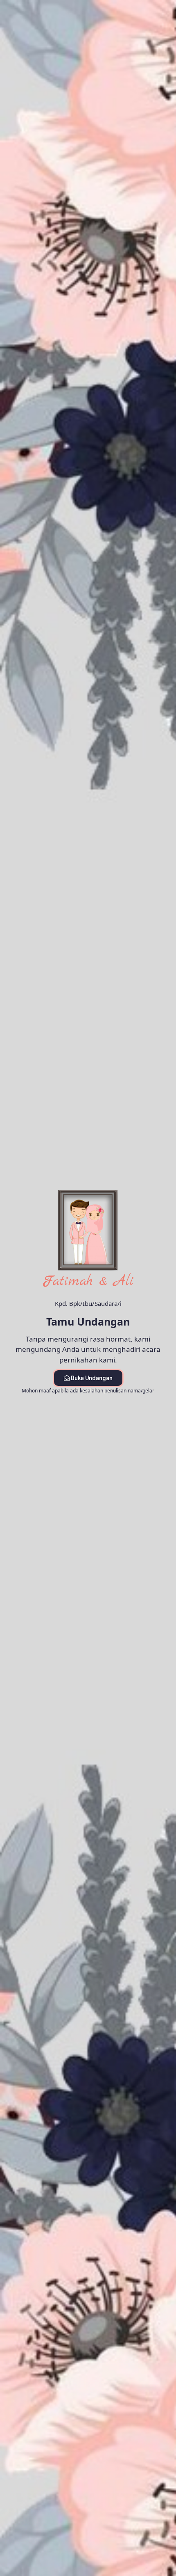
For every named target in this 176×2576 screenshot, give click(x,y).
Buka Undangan (92, 1378)
